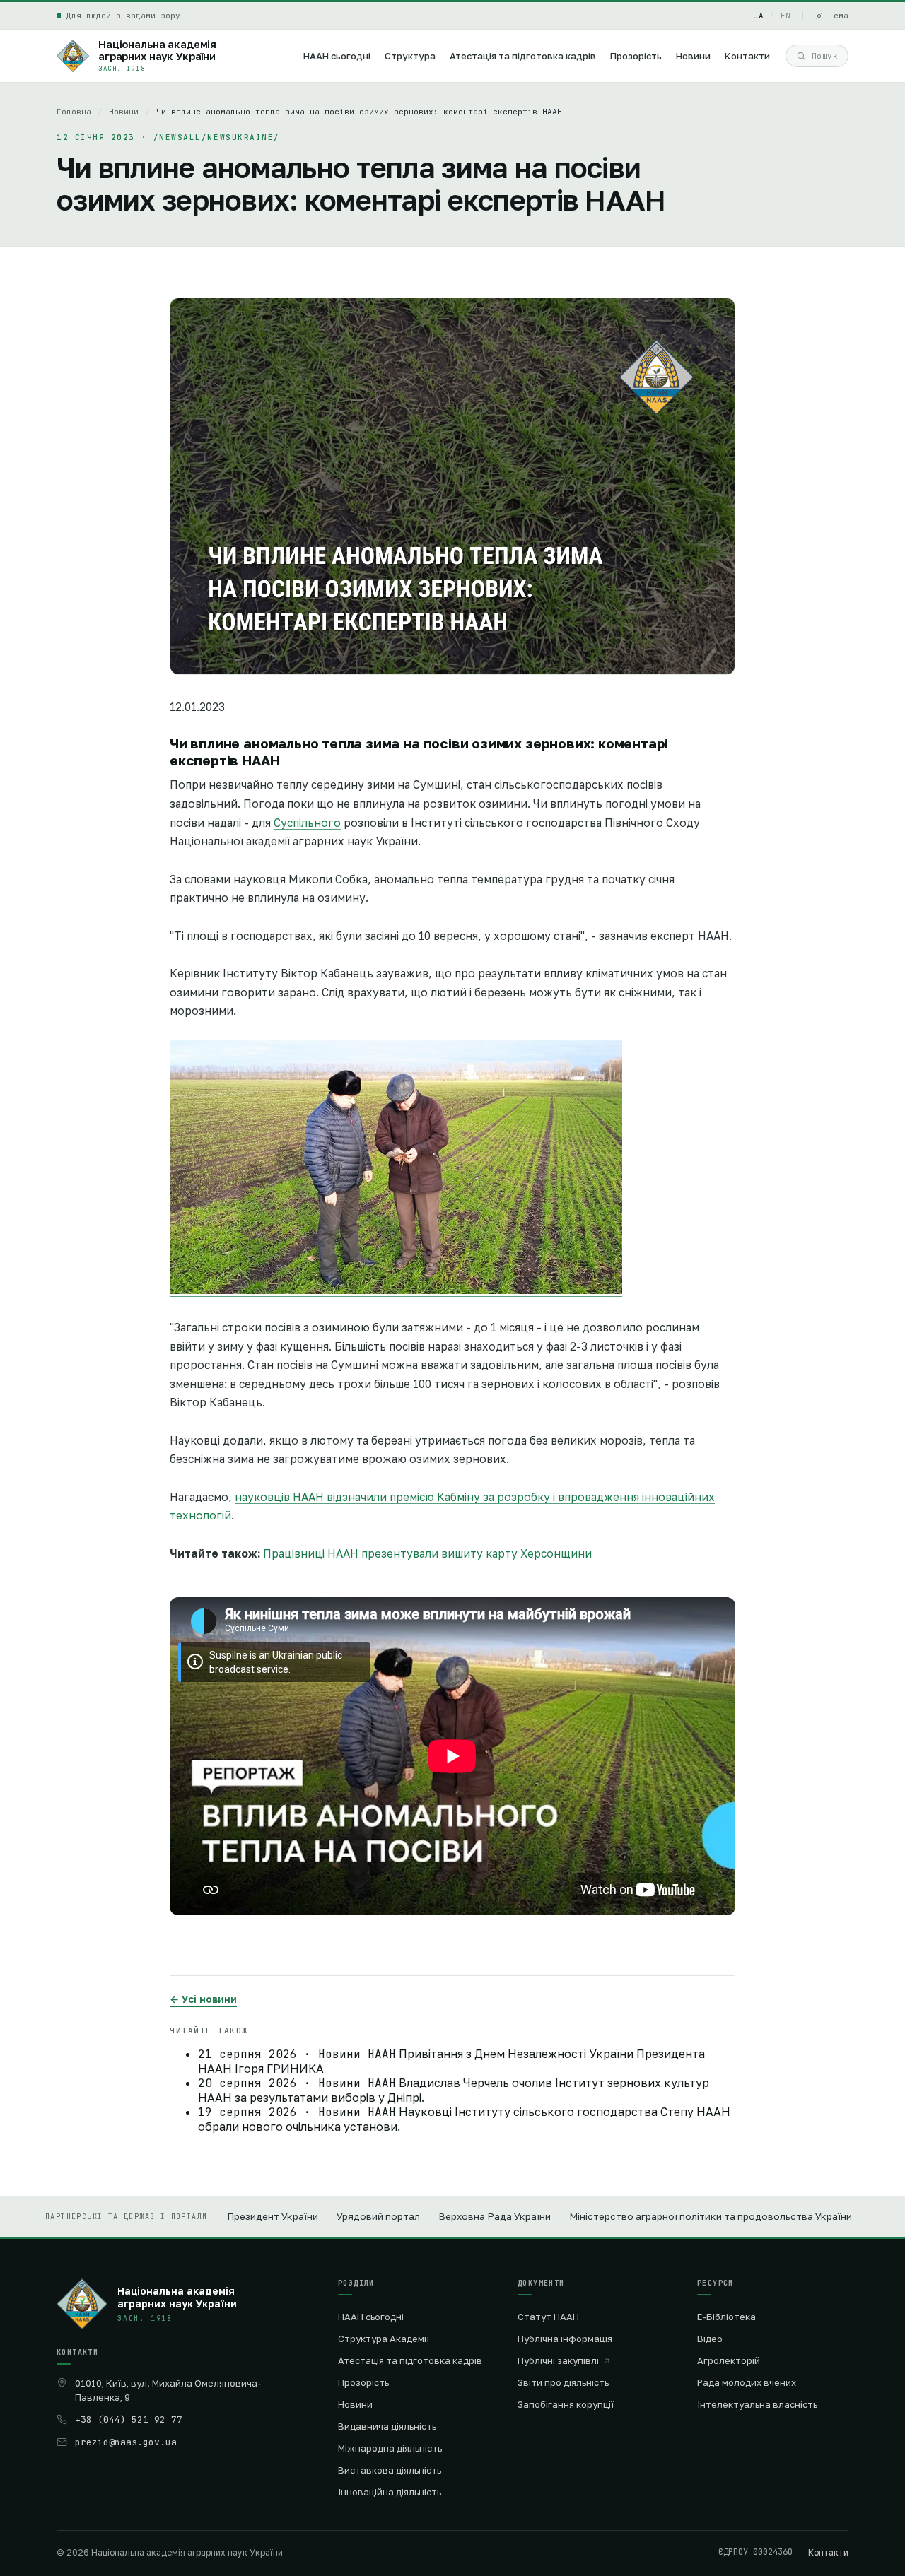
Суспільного (307, 823)
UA (758, 16)
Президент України (273, 2216)
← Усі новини (203, 1999)
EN (786, 16)
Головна (74, 112)
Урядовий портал (378, 2216)
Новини (124, 112)
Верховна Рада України (495, 2216)
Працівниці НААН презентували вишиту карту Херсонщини (427, 1553)
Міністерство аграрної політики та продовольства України (711, 2216)
